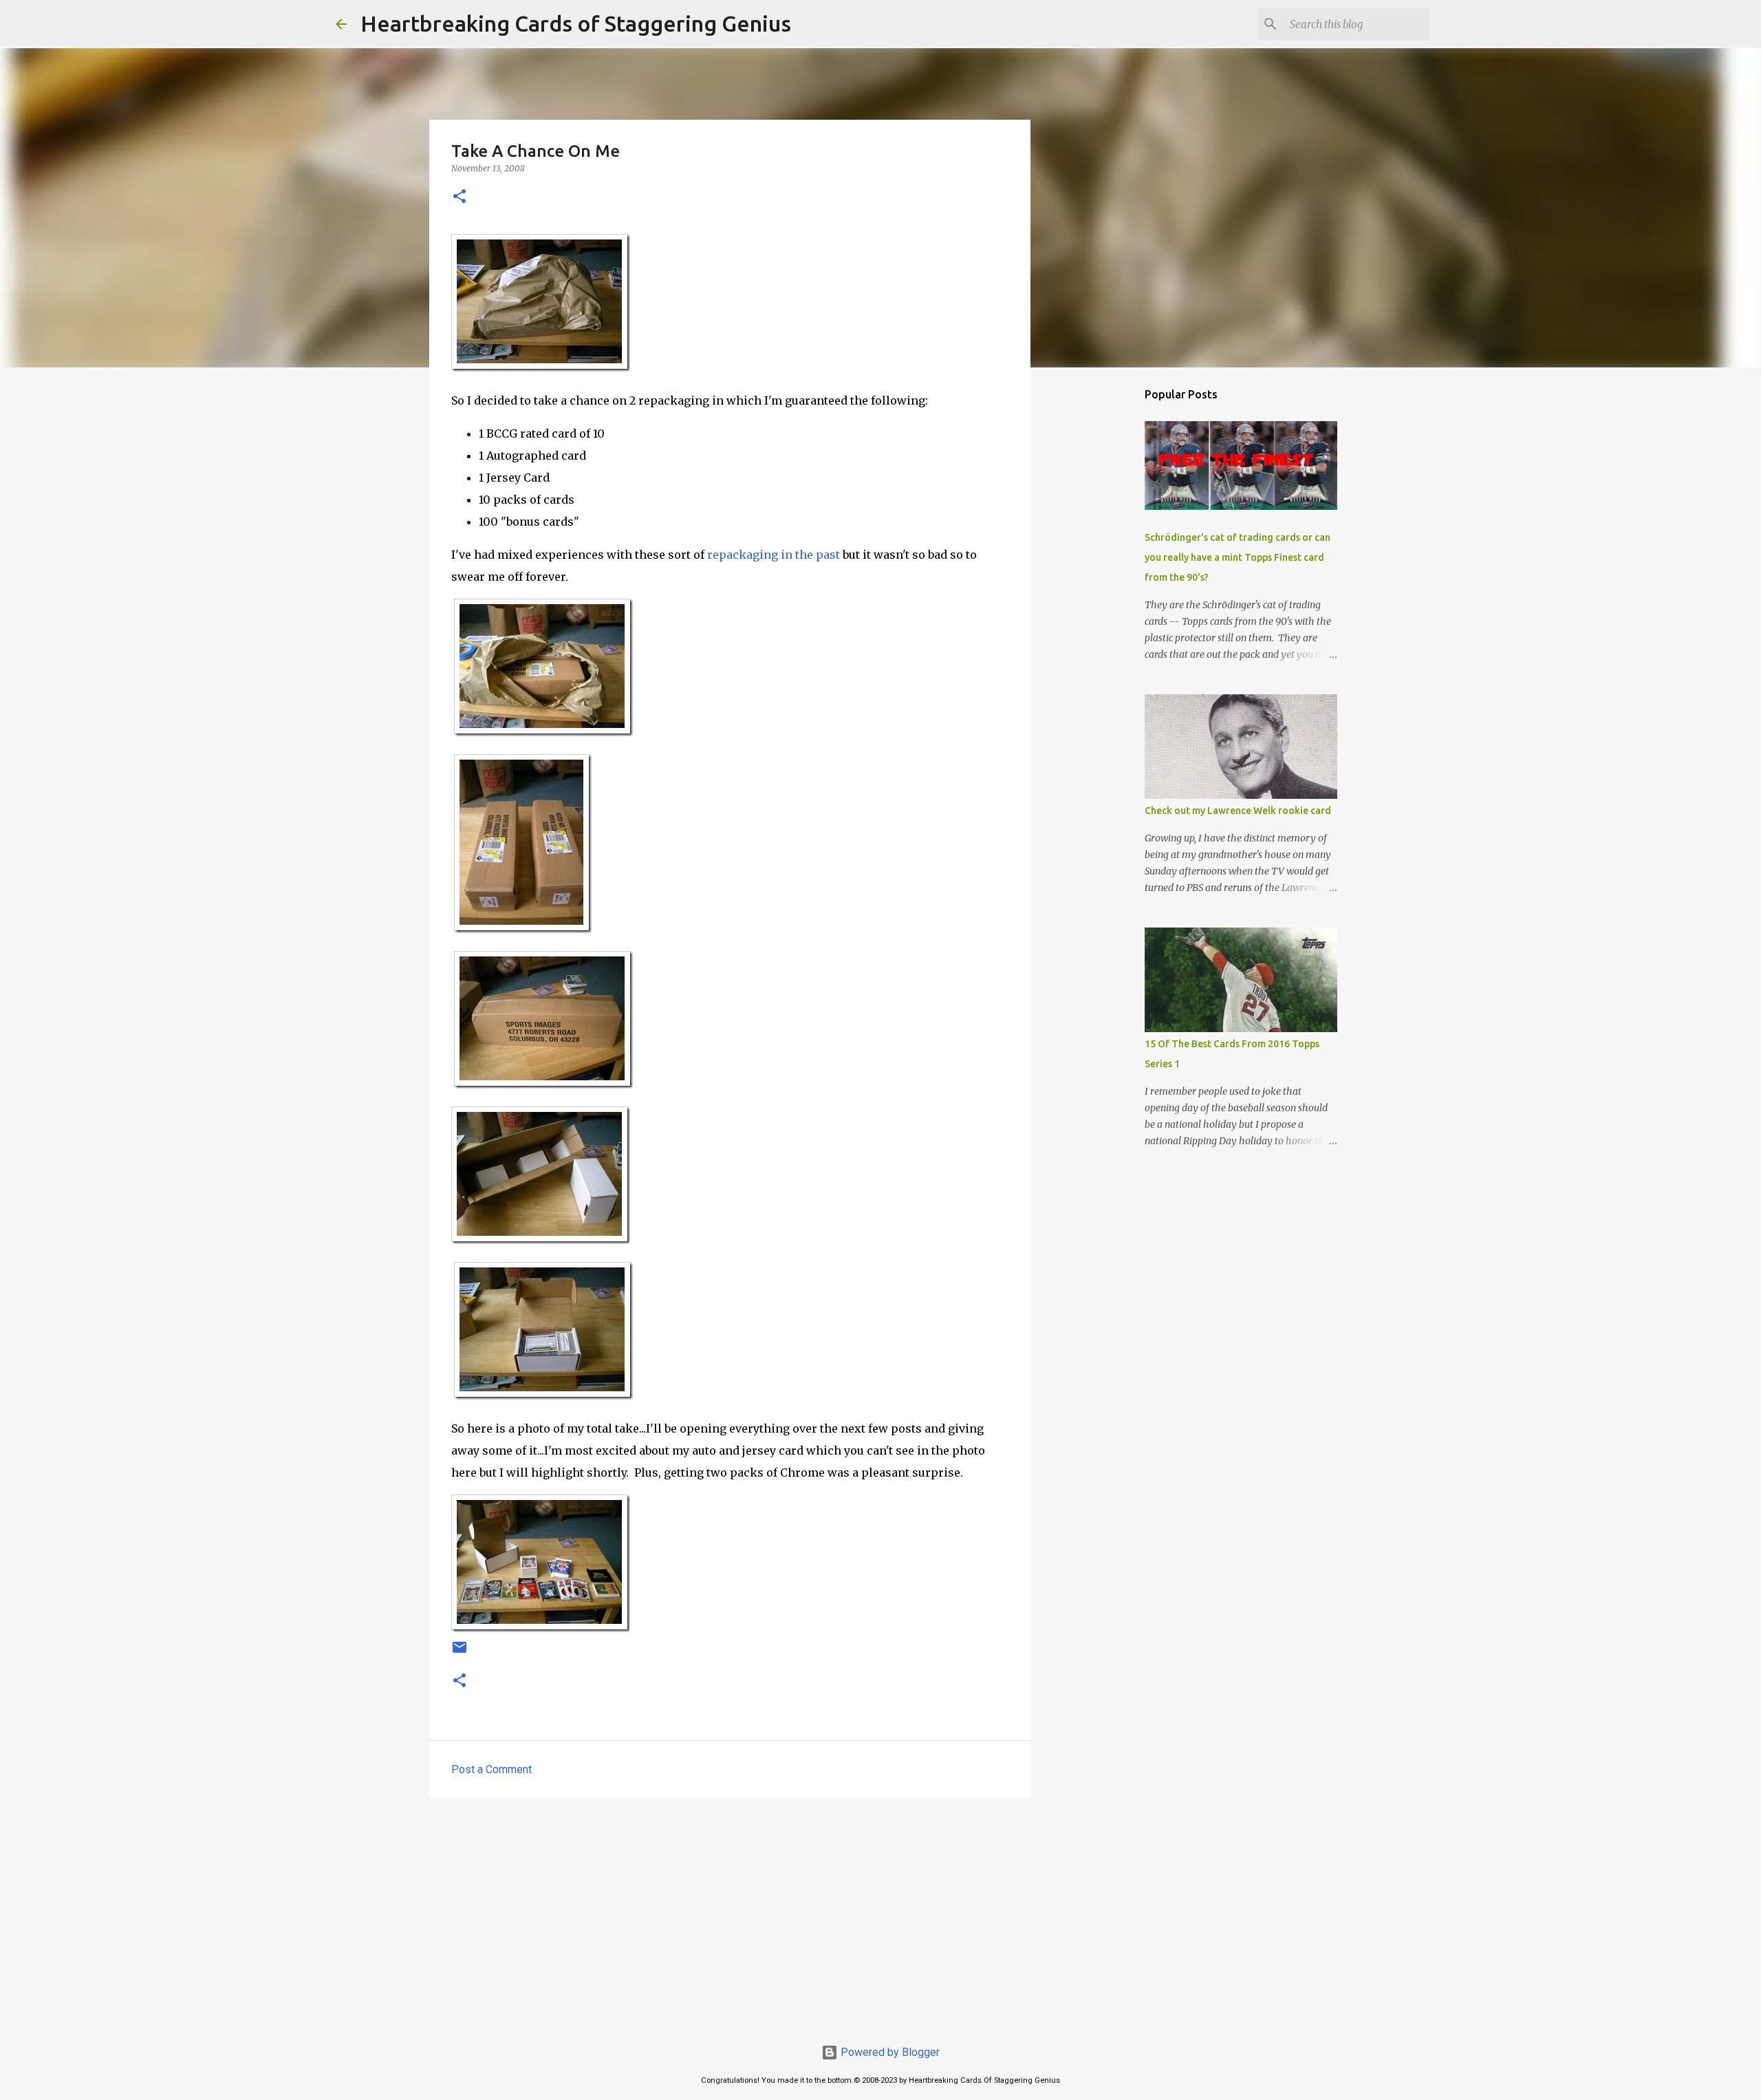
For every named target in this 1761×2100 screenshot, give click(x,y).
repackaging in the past (774, 555)
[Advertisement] (730, 1915)
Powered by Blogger (889, 2052)
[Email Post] (460, 1653)
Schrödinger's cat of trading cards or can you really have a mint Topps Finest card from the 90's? (1238, 557)
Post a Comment (491, 1769)
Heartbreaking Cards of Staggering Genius (576, 23)
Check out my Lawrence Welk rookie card (1238, 811)
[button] (460, 197)
